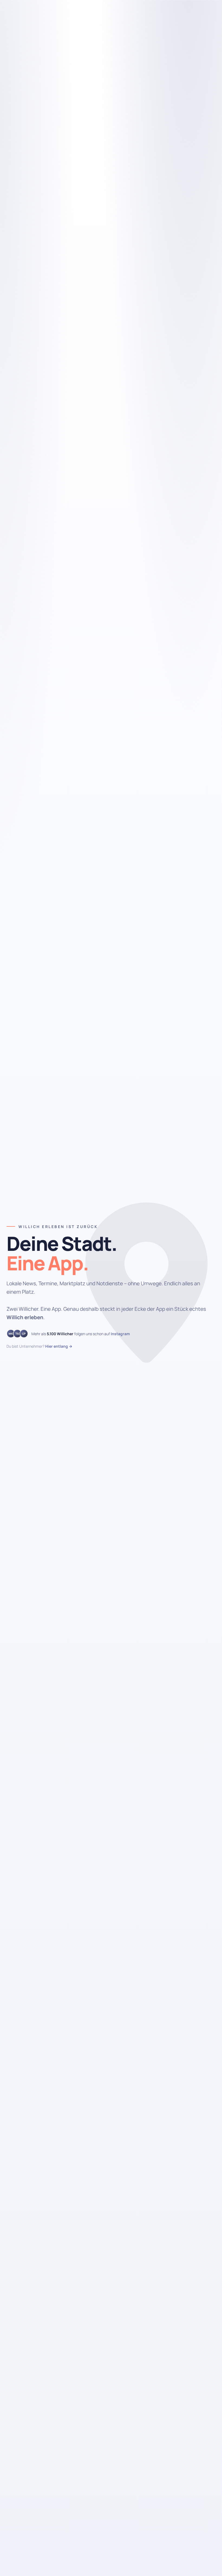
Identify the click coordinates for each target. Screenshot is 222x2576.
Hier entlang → (59, 1346)
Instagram (120, 1334)
